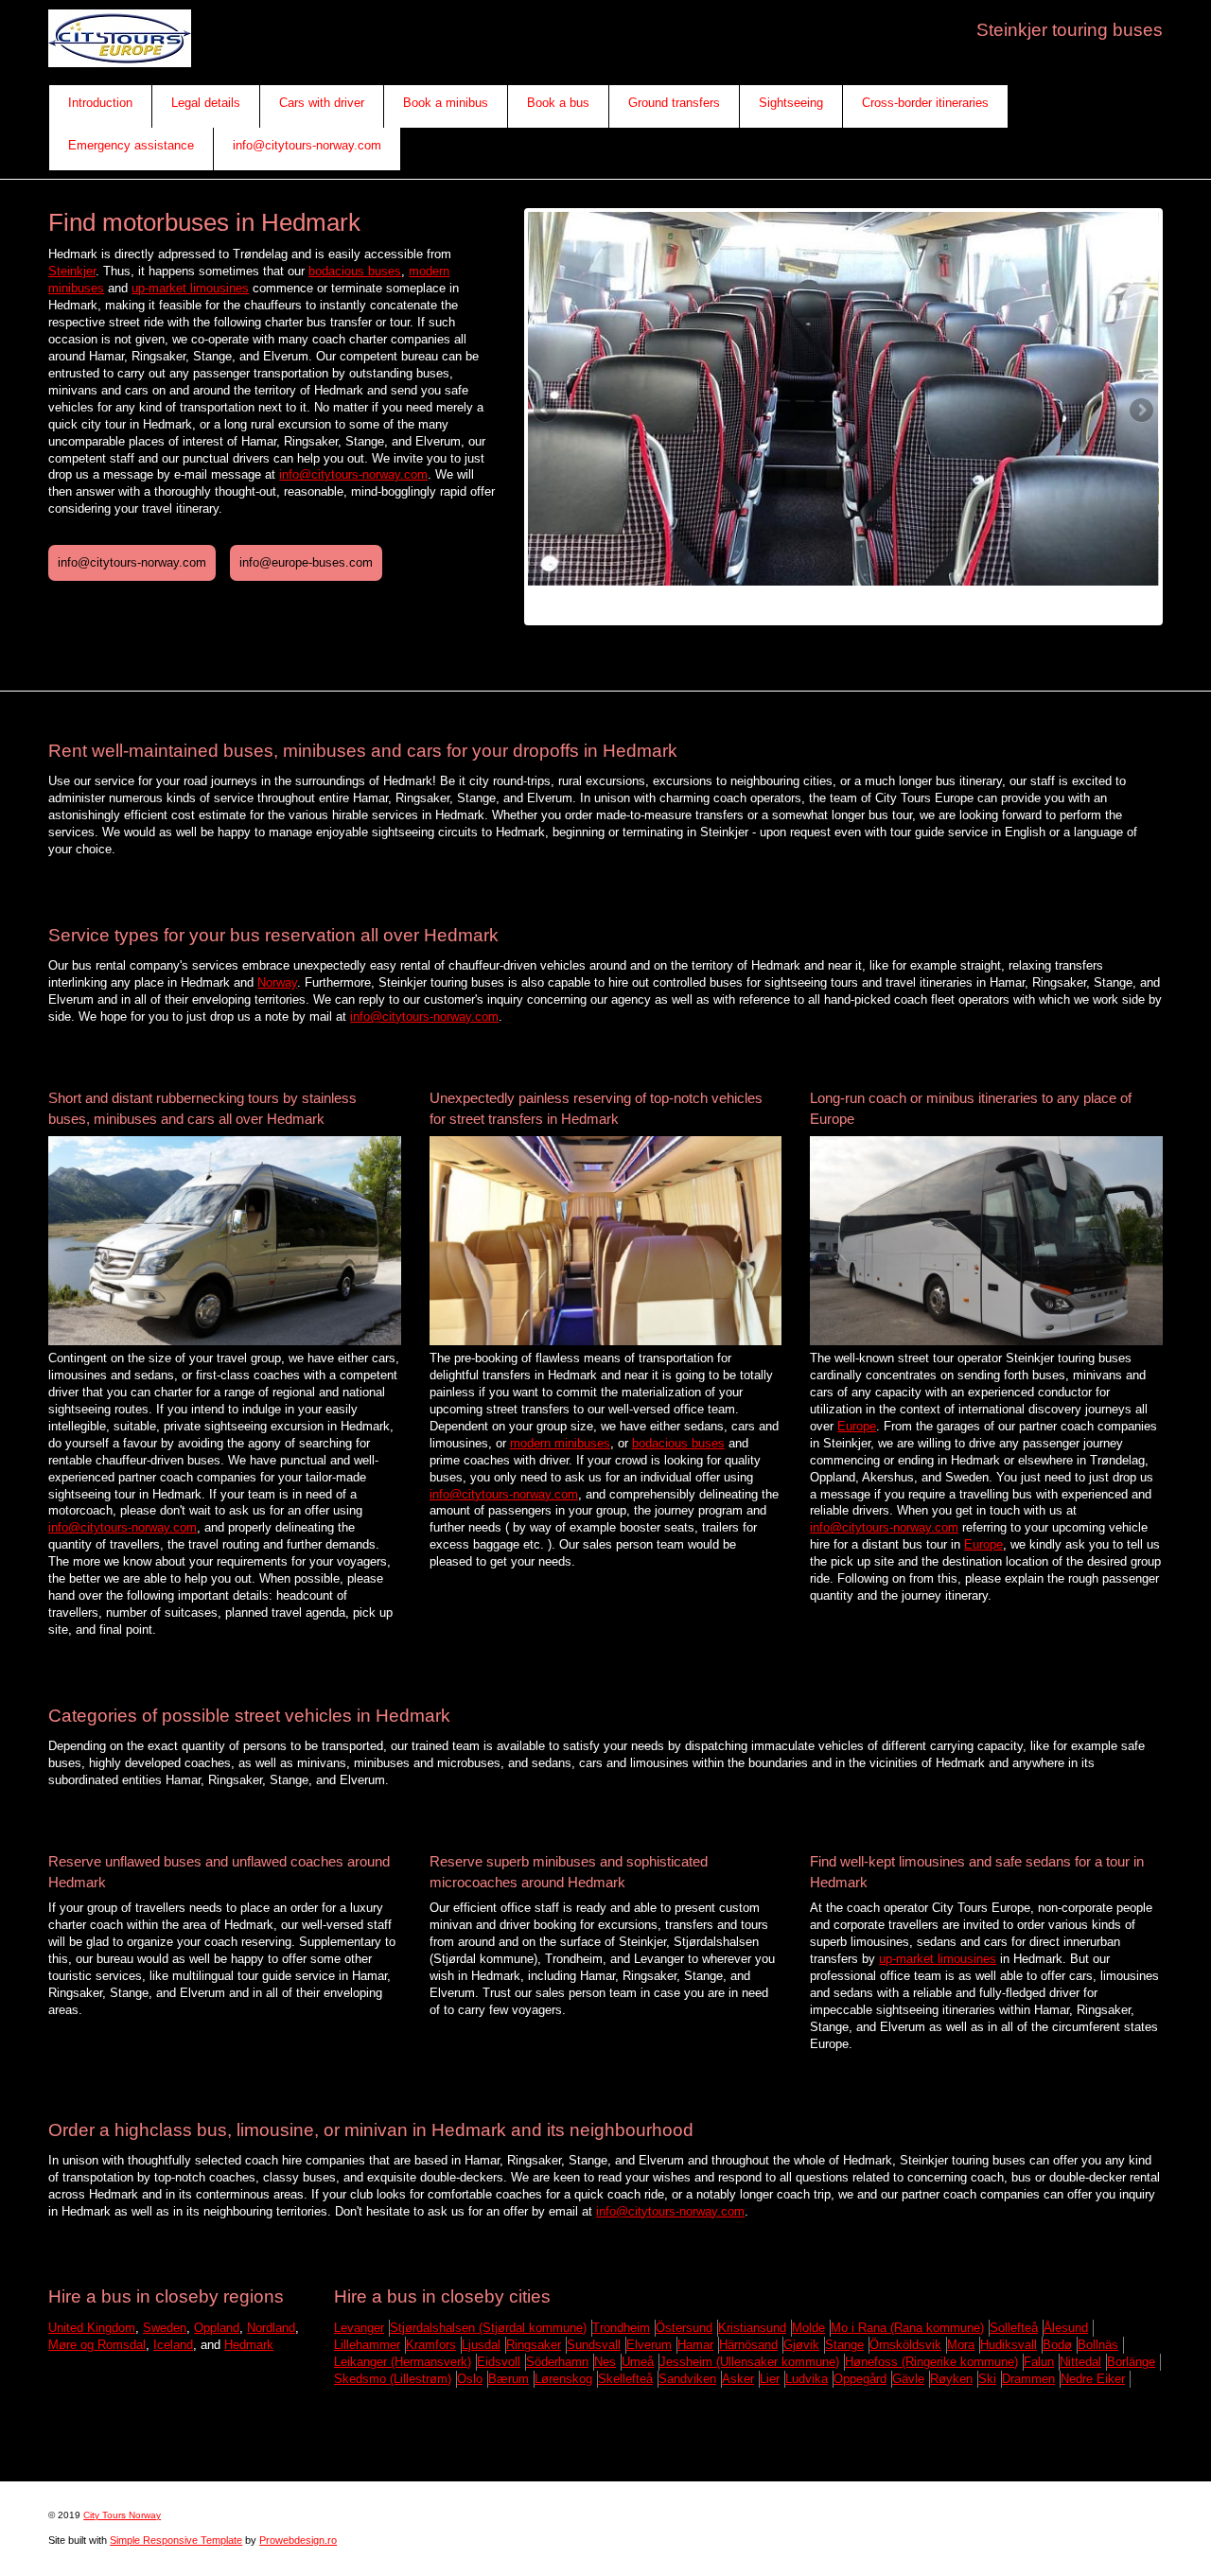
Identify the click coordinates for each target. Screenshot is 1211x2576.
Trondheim (621, 2328)
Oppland (217, 2328)
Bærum (509, 2379)
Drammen (1028, 2379)
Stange (844, 2345)
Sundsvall (594, 2345)
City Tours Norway (122, 2515)
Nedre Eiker (1093, 2379)
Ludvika (807, 2379)
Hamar (695, 2345)
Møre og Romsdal (97, 2345)
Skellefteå (625, 2379)
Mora (961, 2345)
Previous (547, 412)
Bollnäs (1098, 2345)
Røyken (951, 2379)
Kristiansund (752, 2328)
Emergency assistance (131, 145)
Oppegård (860, 2379)
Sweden (165, 2328)
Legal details (206, 103)
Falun (1039, 2362)
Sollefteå (1014, 2328)
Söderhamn (557, 2362)
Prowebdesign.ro (298, 2540)
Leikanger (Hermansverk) (403, 2362)
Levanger (359, 2328)
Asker (738, 2379)
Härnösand (748, 2345)
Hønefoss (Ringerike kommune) (931, 2362)
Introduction (100, 103)
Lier (770, 2379)
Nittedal (1080, 2362)
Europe (857, 1426)
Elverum (649, 2345)
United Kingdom (92, 2328)
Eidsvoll (499, 2362)
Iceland (173, 2345)
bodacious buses (355, 271)
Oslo (470, 2379)
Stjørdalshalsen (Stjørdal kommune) (488, 2328)
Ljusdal (481, 2345)
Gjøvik (801, 2345)
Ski (987, 2379)
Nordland (271, 2328)
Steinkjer (72, 271)
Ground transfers (674, 103)
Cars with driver (322, 103)
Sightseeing (791, 103)
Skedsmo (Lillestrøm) (393, 2379)
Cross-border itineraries (925, 103)
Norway (277, 982)
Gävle (908, 2379)
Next (1140, 412)
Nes (605, 2362)
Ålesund (1066, 2328)
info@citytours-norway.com (307, 145)
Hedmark (249, 2345)
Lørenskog (563, 2379)
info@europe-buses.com (306, 562)
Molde (808, 2328)
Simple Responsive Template (176, 2540)
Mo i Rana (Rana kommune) (907, 2328)
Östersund (684, 2328)
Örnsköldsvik (905, 2345)
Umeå (638, 2362)
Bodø (1057, 2345)
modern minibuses (560, 1443)
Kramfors (431, 2345)
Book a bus (558, 103)
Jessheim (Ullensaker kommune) (749, 2362)
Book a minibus (446, 103)
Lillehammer (367, 2345)
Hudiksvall (1009, 2345)
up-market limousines (190, 288)
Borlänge (1131, 2362)
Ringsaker (534, 2345)
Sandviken (687, 2379)
